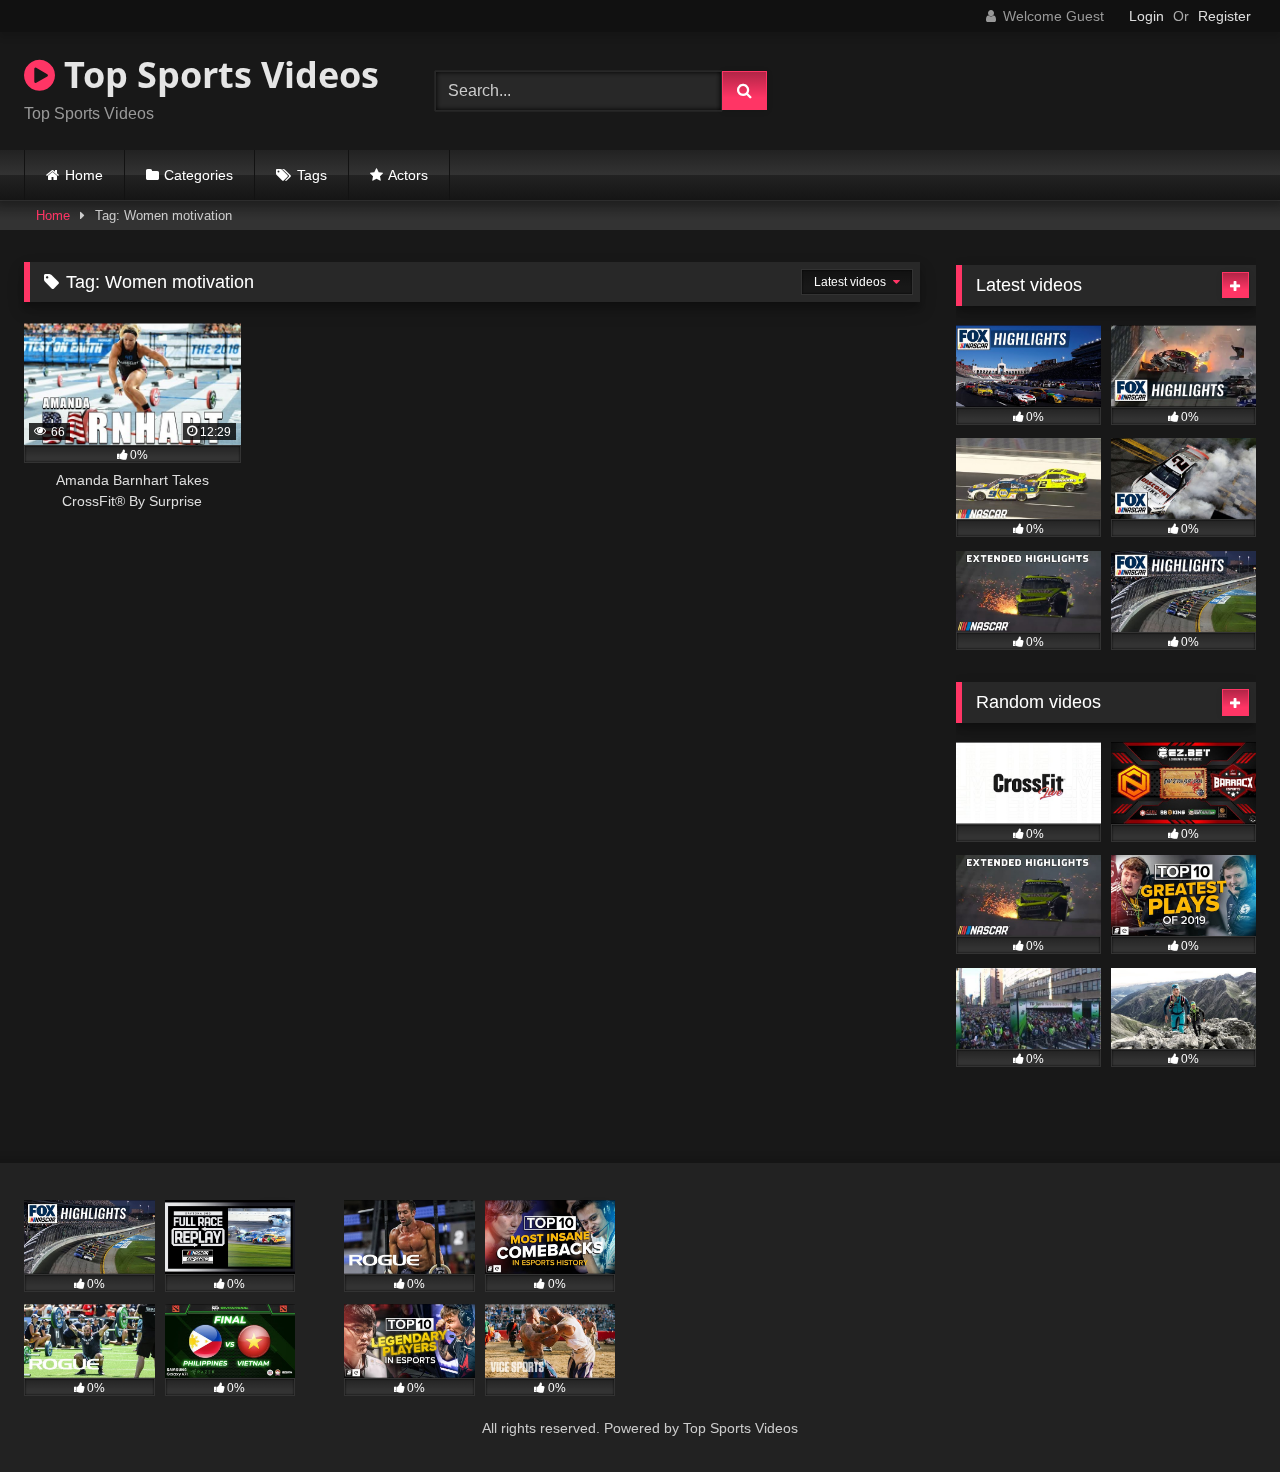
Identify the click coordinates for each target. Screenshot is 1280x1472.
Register (1224, 16)
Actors (408, 175)
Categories (198, 175)
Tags (312, 175)
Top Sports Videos (217, 74)
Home (84, 175)
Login (1146, 16)
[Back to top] (1218, 1412)
